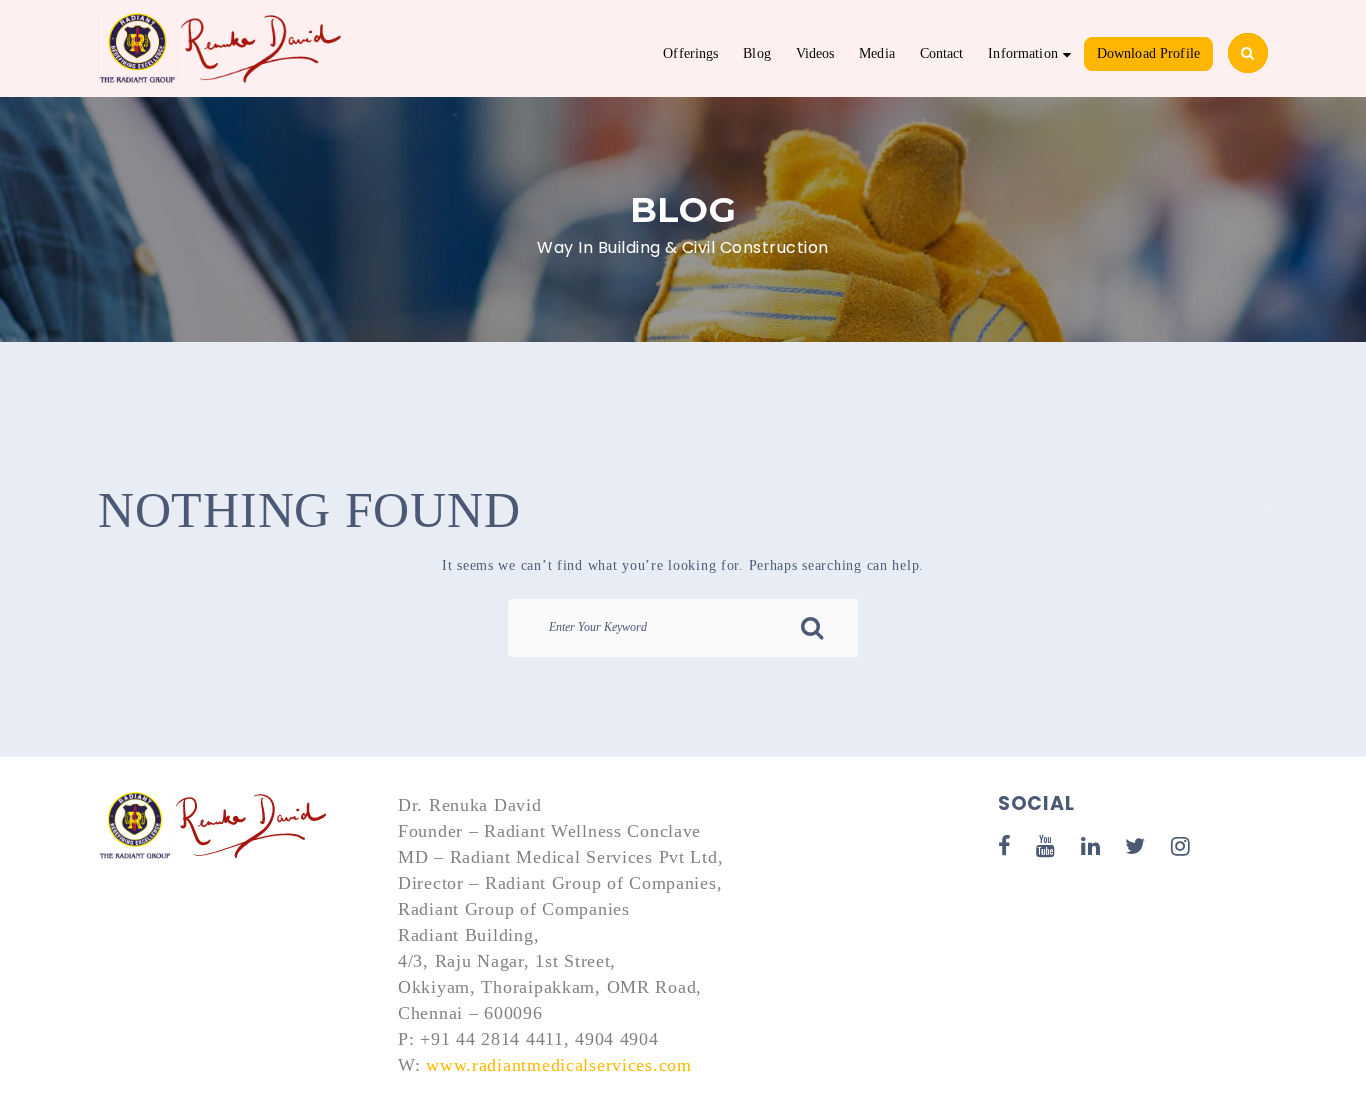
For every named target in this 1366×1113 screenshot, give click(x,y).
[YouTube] (1046, 846)
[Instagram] (1181, 846)
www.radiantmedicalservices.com (559, 1065)
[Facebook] (1005, 846)
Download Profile (1148, 53)
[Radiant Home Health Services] (215, 826)
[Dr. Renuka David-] (223, 46)
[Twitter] (1135, 846)
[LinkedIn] (1091, 846)
